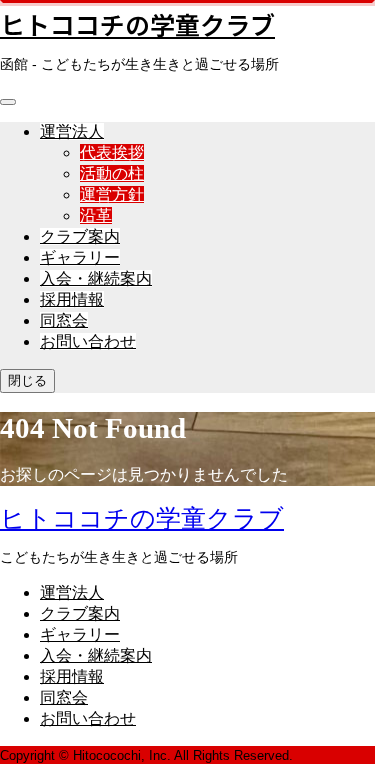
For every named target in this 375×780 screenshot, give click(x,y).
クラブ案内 (80, 236)
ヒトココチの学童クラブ (137, 24)
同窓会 (64, 320)
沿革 (96, 215)
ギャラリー (80, 257)
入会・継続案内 (96, 278)
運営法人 (72, 131)
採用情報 (72, 299)
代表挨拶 (112, 152)
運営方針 (112, 194)
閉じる (27, 380)
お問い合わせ (88, 341)
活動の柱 (112, 173)
